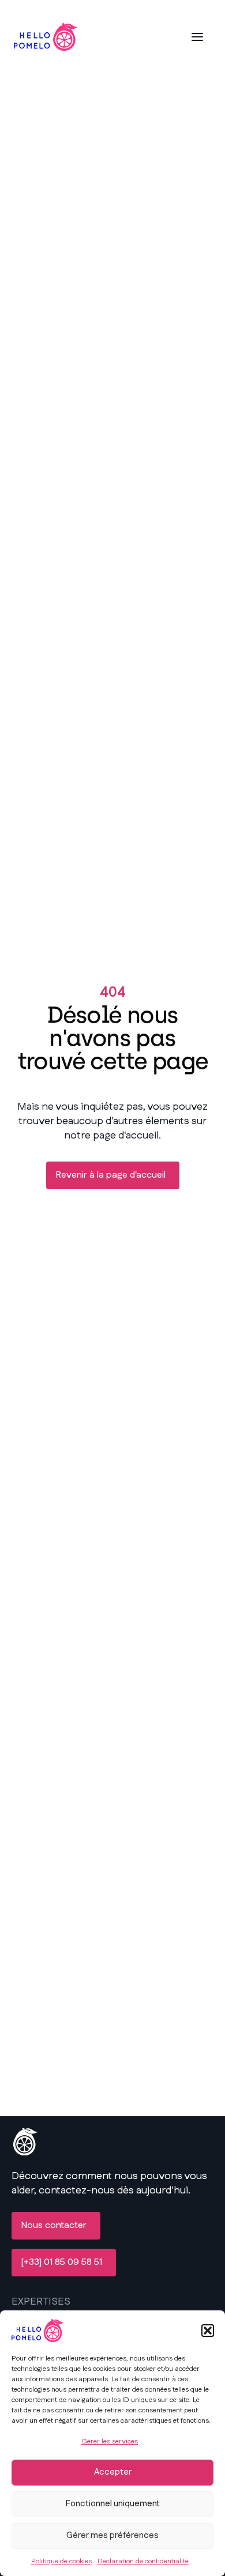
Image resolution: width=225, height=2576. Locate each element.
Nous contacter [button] (54, 2225)
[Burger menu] (197, 37)
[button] (208, 2331)
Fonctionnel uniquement (113, 2504)
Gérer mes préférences (112, 2535)
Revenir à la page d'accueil (110, 1175)
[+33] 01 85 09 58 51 (61, 2262)
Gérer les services (110, 2441)
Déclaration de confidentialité (143, 2561)
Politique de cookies (61, 2561)
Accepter (113, 2472)
